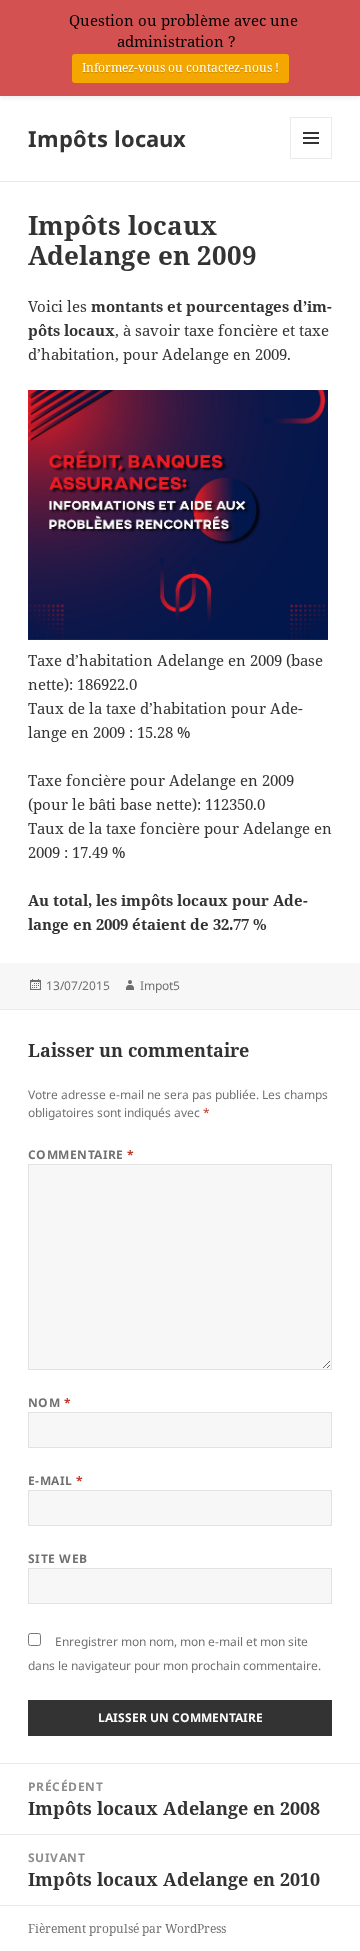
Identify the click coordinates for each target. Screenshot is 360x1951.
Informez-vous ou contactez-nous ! (180, 67)
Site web (58, 1558)
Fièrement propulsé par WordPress (127, 1928)
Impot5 (160, 985)
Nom (49, 1402)
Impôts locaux (107, 138)
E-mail (56, 1480)
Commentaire (81, 1154)
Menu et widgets (311, 158)
